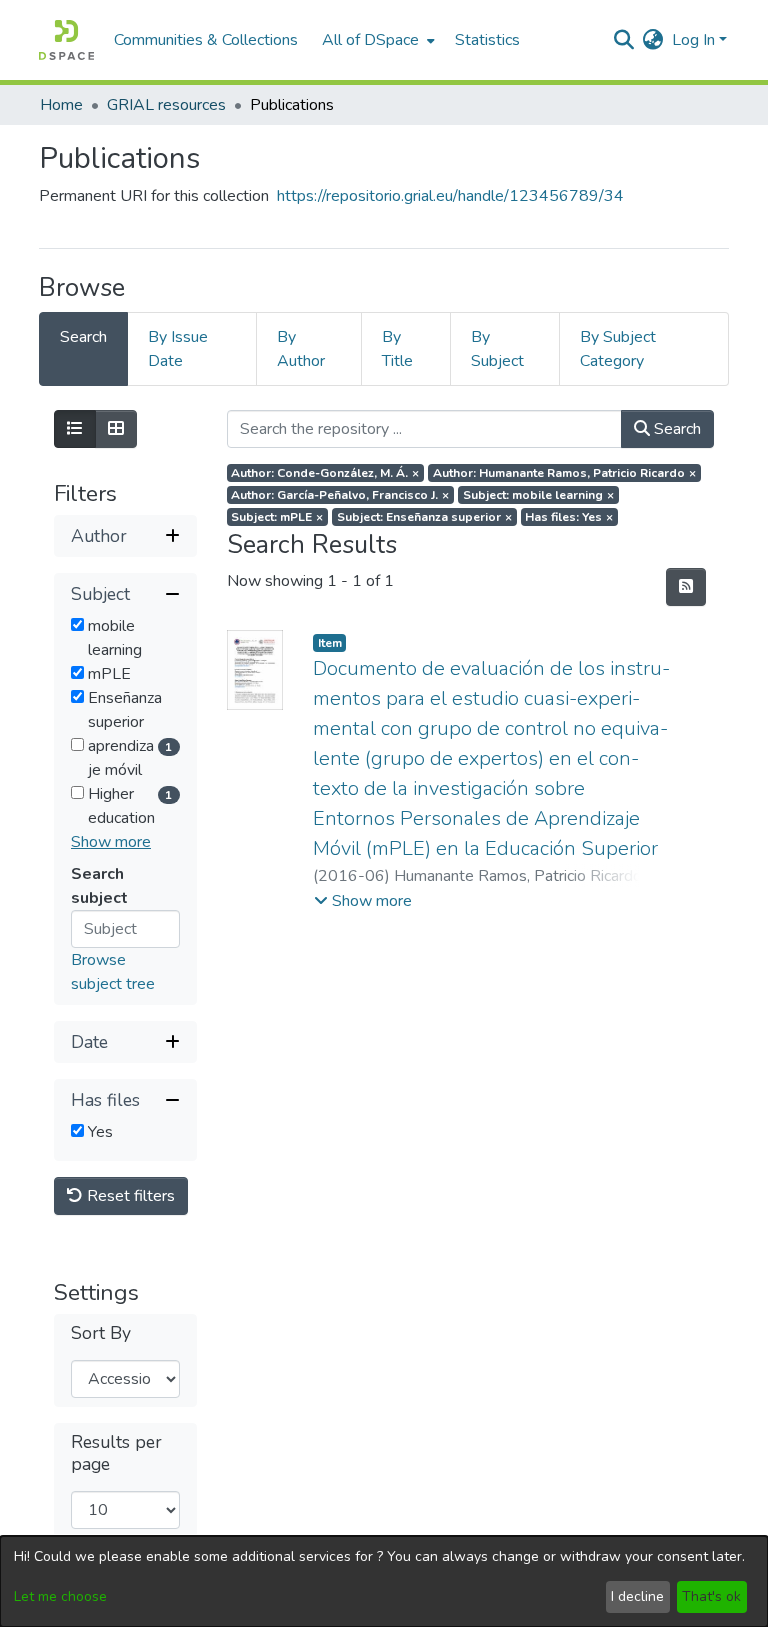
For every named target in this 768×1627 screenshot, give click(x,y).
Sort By (101, 1333)
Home (61, 105)
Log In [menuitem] (693, 40)
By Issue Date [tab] (178, 349)
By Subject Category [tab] (618, 349)
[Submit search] (624, 40)
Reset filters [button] (129, 1196)
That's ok (711, 1596)
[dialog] (384, 1581)
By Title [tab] (397, 349)
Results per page (116, 1453)
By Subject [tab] (497, 349)
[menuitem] (376, 40)
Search (675, 429)
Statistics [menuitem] (487, 40)
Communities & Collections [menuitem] (206, 40)
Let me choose (60, 1596)
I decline (637, 1596)
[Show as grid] (116, 429)
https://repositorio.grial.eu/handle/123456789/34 (450, 196)
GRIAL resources (166, 105)
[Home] (66, 40)
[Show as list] (75, 429)
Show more (111, 842)
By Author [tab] (301, 349)
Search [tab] (83, 337)
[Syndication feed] (686, 587)
